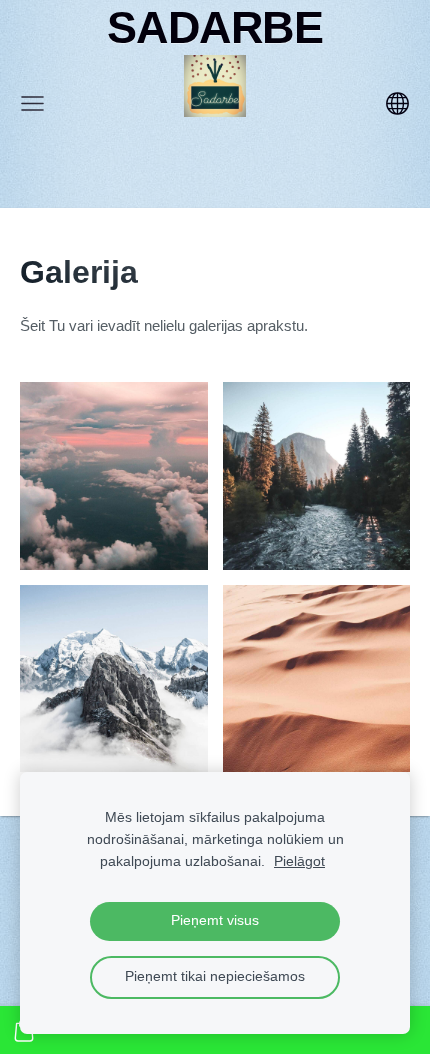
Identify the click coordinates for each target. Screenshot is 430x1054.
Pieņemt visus (215, 920)
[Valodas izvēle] (397, 103)
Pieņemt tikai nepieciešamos (215, 976)
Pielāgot (299, 861)
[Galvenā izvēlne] (32, 103)
